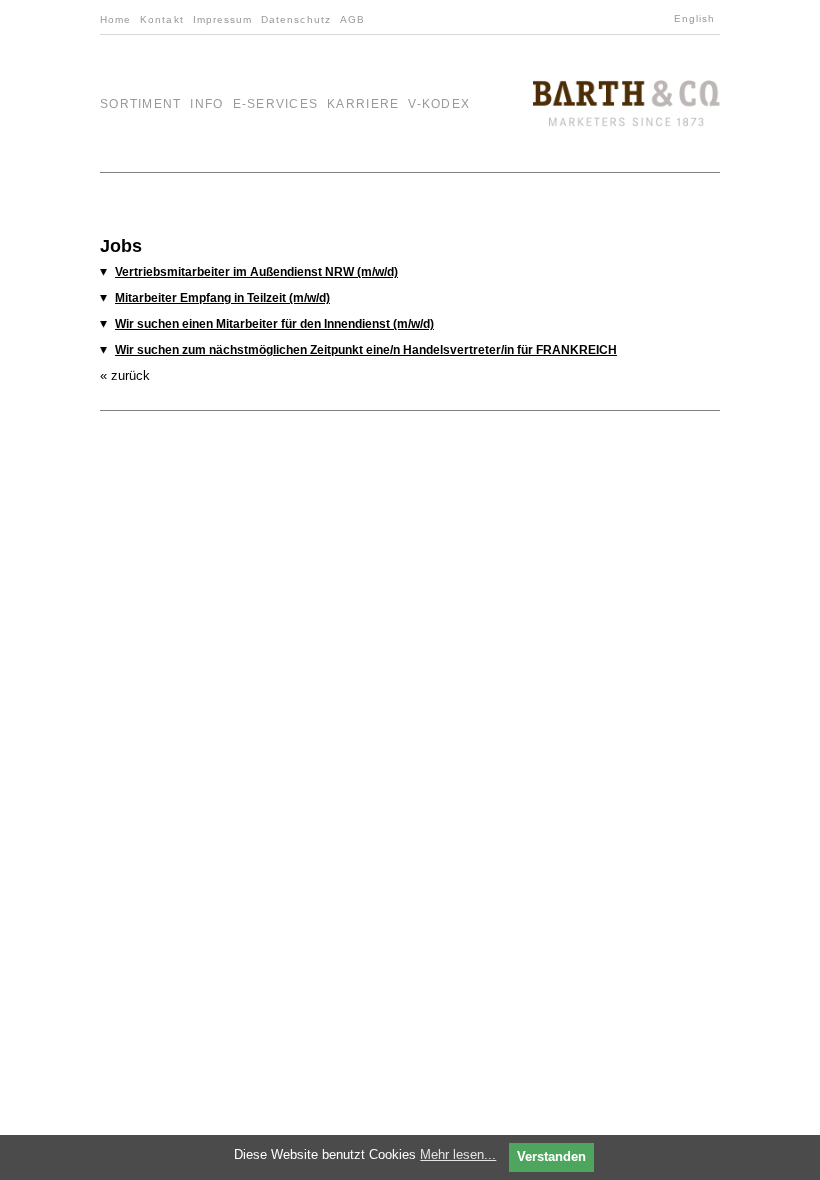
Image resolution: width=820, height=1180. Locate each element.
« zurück (125, 375)
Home (115, 19)
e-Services (276, 104)
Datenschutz (296, 19)
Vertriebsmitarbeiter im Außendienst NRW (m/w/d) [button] (256, 272)
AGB (352, 19)
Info (206, 104)
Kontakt (161, 19)
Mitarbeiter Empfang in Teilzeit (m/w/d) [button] (222, 298)
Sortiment (140, 104)
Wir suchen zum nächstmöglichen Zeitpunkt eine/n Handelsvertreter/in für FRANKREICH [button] (366, 350)
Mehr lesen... (458, 1154)
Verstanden (551, 1156)
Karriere (363, 104)
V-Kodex (439, 104)
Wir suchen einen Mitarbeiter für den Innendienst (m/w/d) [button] (274, 324)
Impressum (223, 19)
